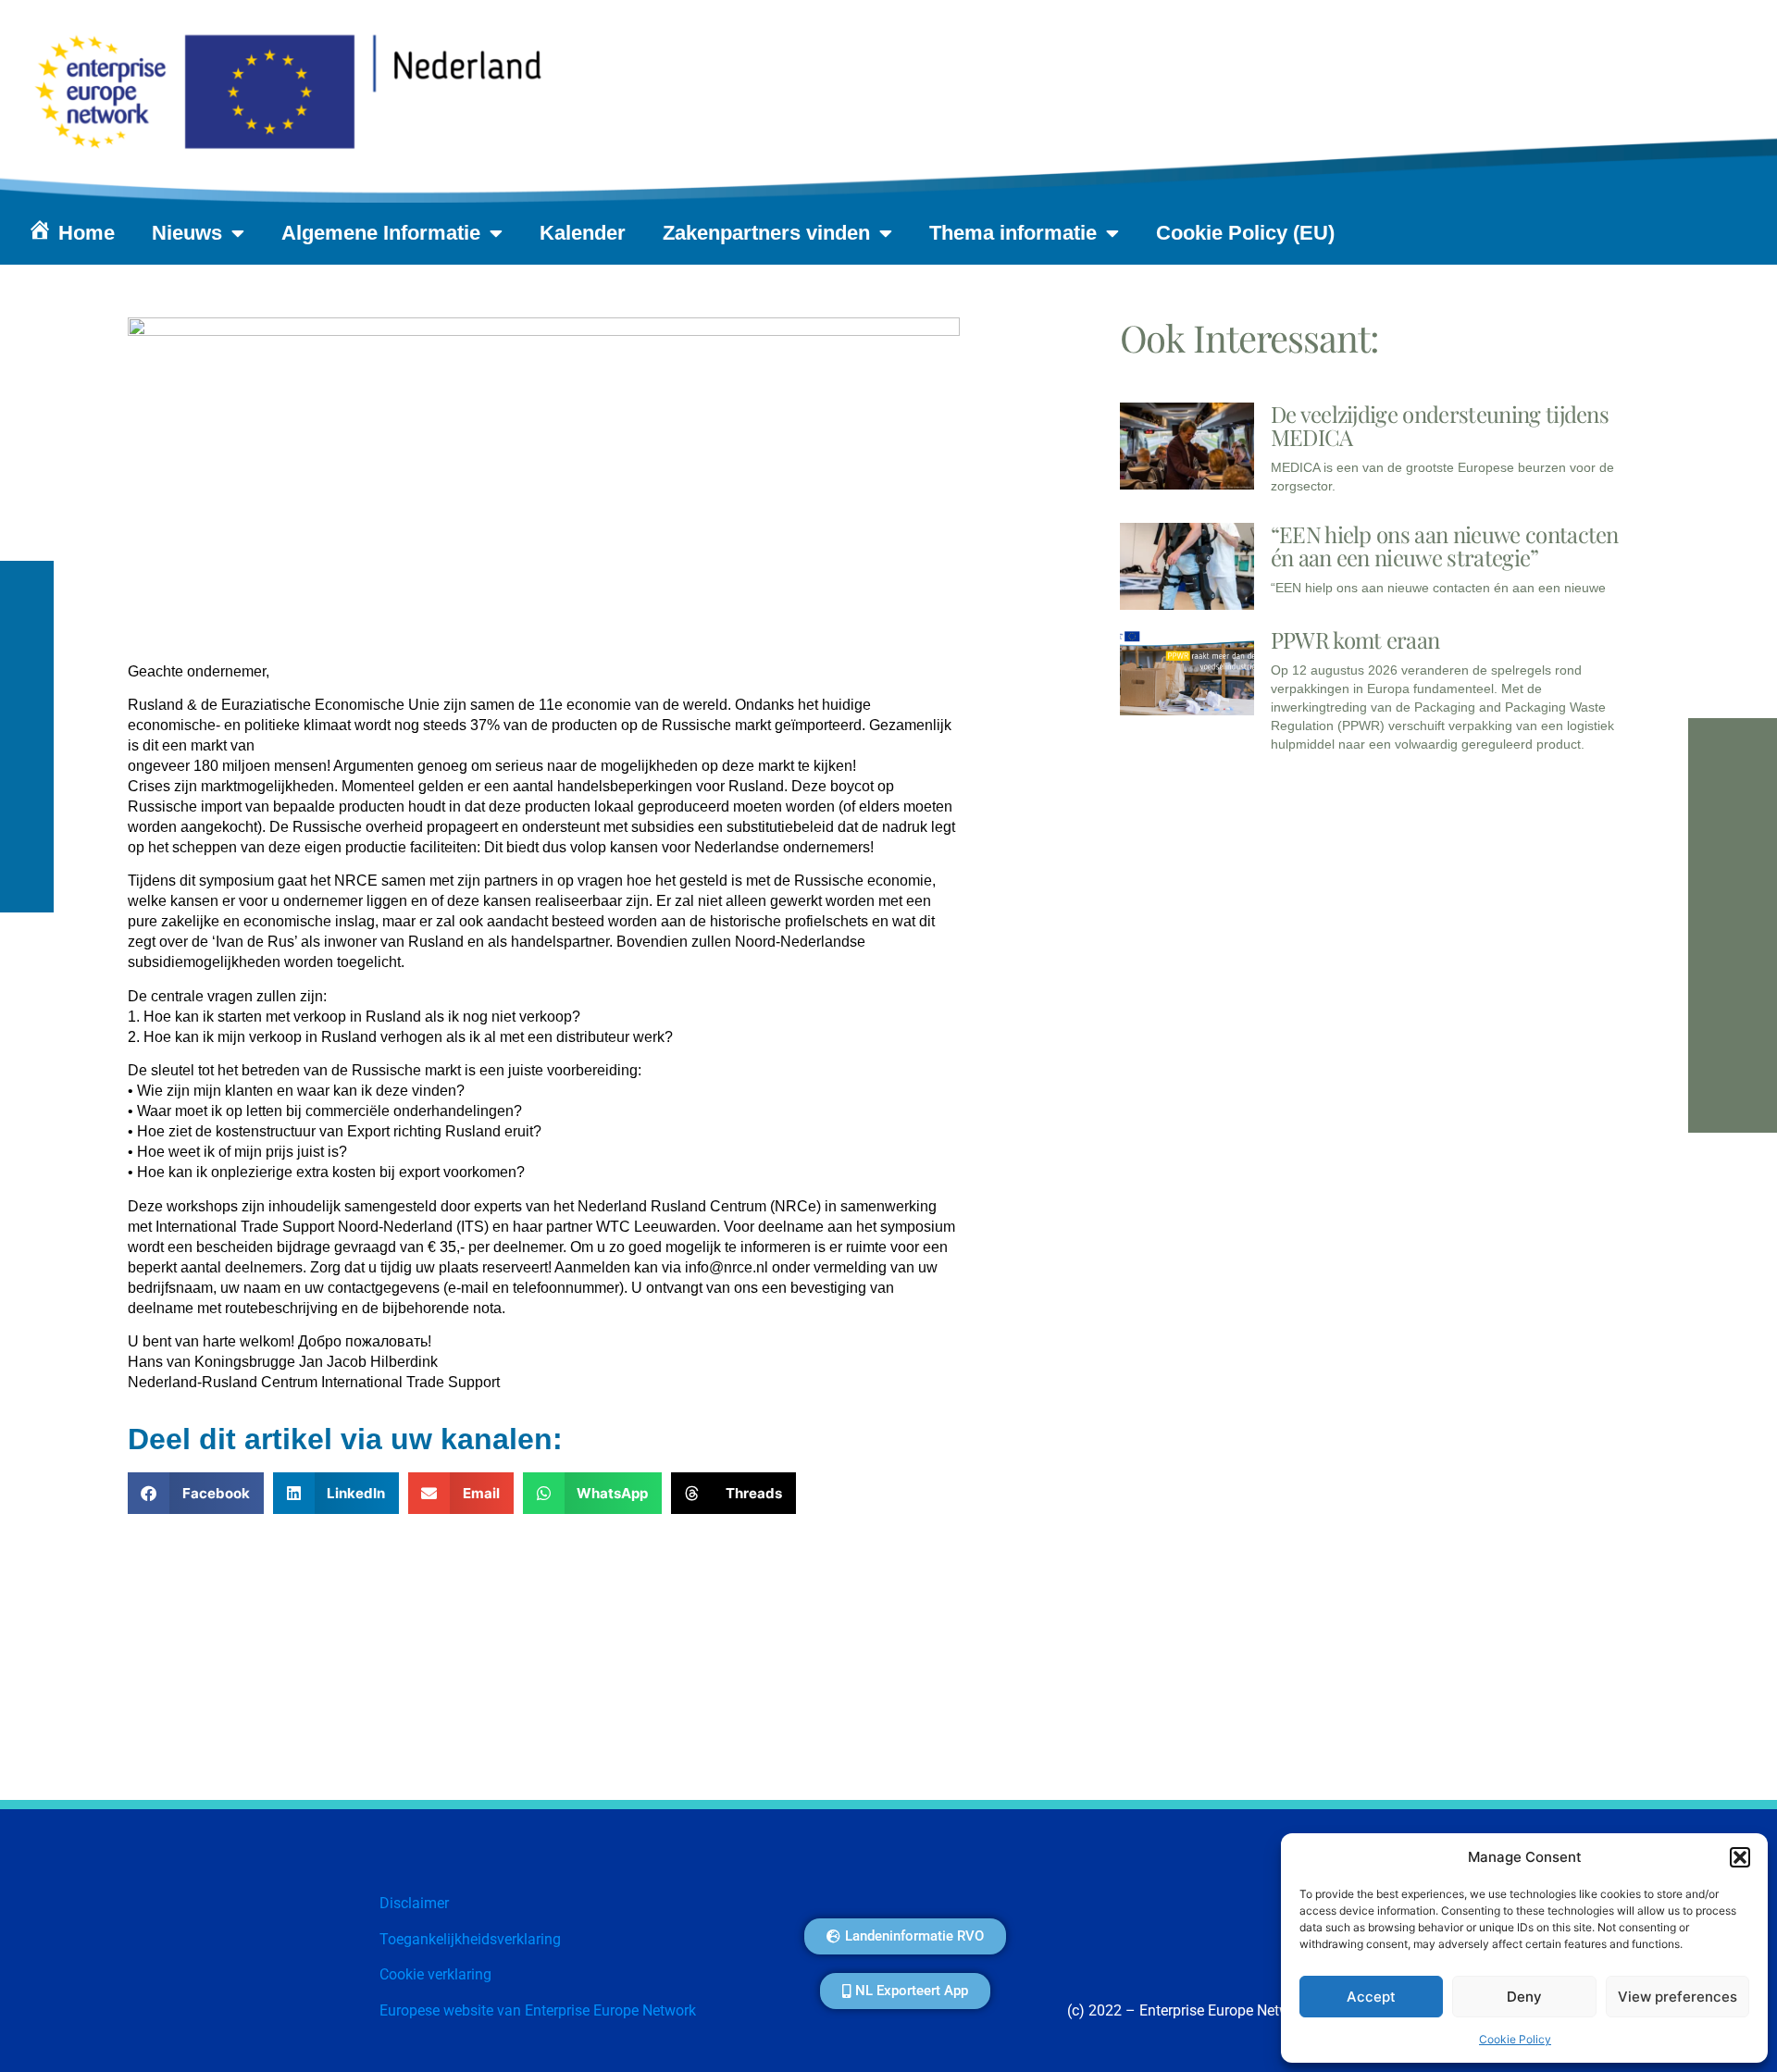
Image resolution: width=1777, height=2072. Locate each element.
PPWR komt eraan (1355, 639)
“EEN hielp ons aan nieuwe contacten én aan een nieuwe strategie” (1445, 546)
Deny (1524, 1997)
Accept (1371, 1997)
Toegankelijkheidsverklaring (470, 1939)
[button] (1740, 1857)
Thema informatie (1013, 233)
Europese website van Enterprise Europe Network (538, 2010)
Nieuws (187, 233)
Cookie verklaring (435, 1974)
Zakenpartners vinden (766, 233)
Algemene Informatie (381, 233)
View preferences (1678, 1997)
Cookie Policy (1515, 2039)
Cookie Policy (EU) (1245, 233)
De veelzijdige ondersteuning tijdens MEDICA (1440, 425)
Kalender (583, 233)
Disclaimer (414, 1903)
